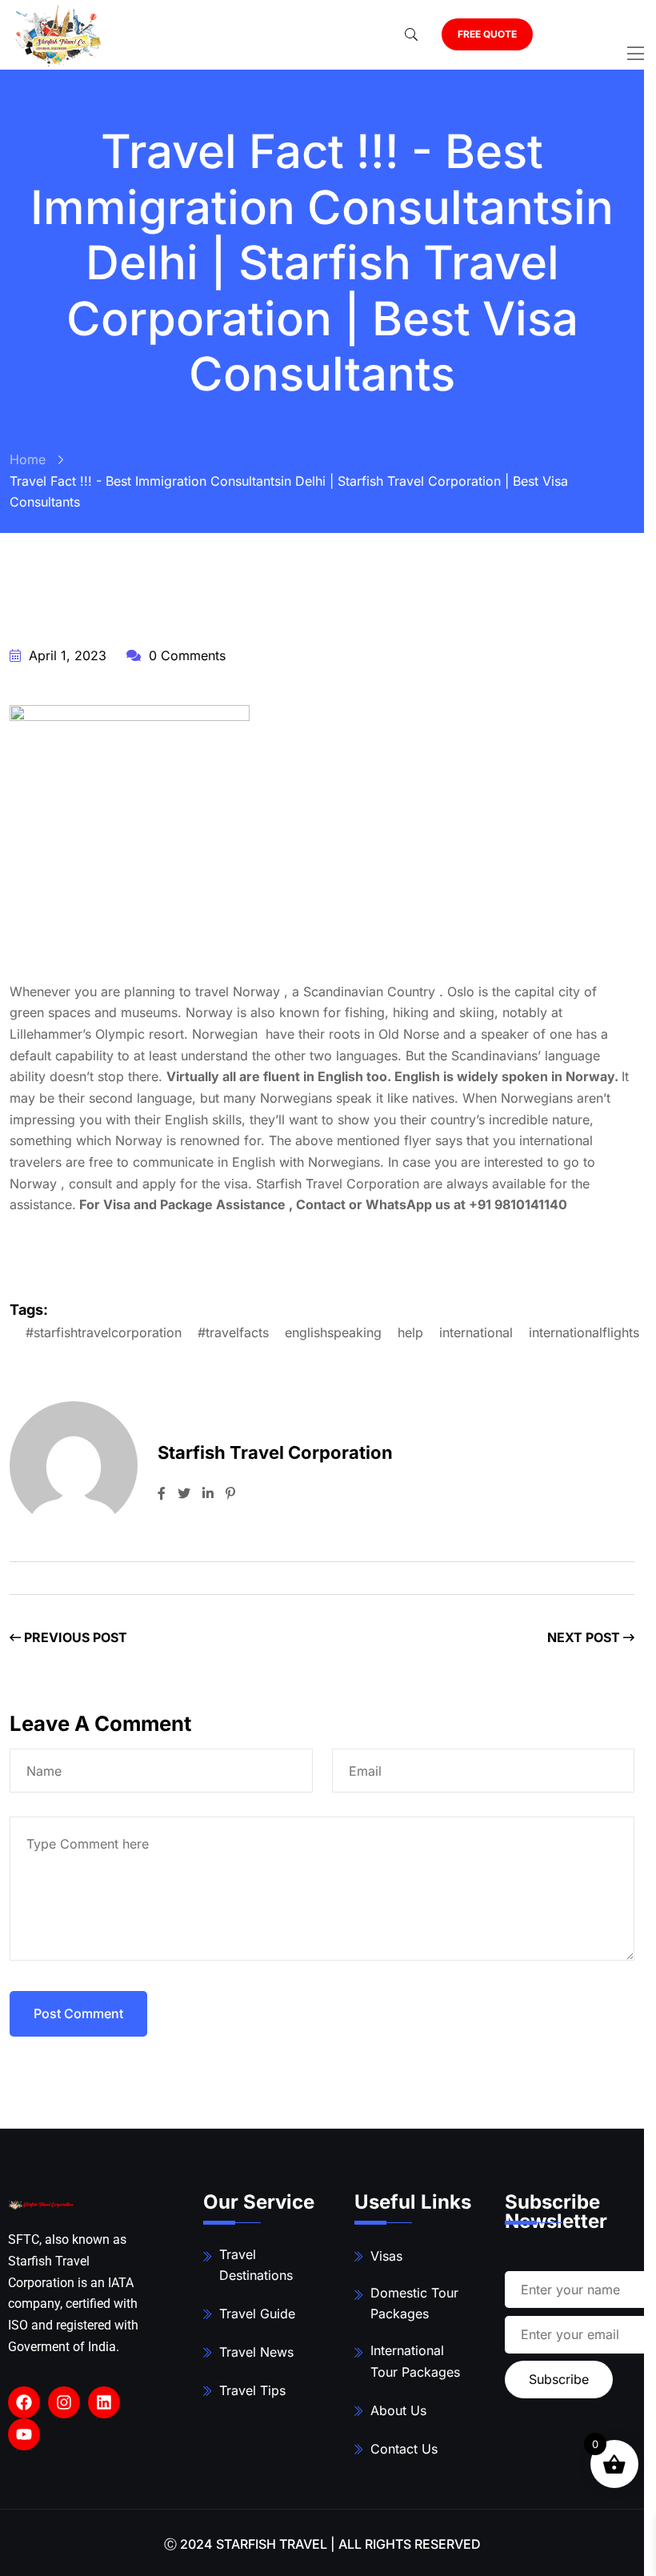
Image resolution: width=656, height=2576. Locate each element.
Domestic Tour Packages (414, 2304)
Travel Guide (257, 2314)
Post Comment (78, 2013)
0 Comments (185, 655)
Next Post (585, 1637)
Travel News (256, 2352)
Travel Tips (252, 2390)
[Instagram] (64, 2402)
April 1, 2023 (66, 655)
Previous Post (74, 1637)
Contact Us (404, 2449)
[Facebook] (24, 2402)
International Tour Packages (415, 2361)
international (476, 1332)
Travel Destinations (256, 2265)
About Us (398, 2410)
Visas (386, 2256)
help (410, 1332)
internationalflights (584, 1332)
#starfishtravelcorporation (104, 1332)
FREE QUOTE (487, 34)
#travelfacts (233, 1332)
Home (28, 459)
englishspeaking (333, 1332)
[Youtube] (24, 2434)
